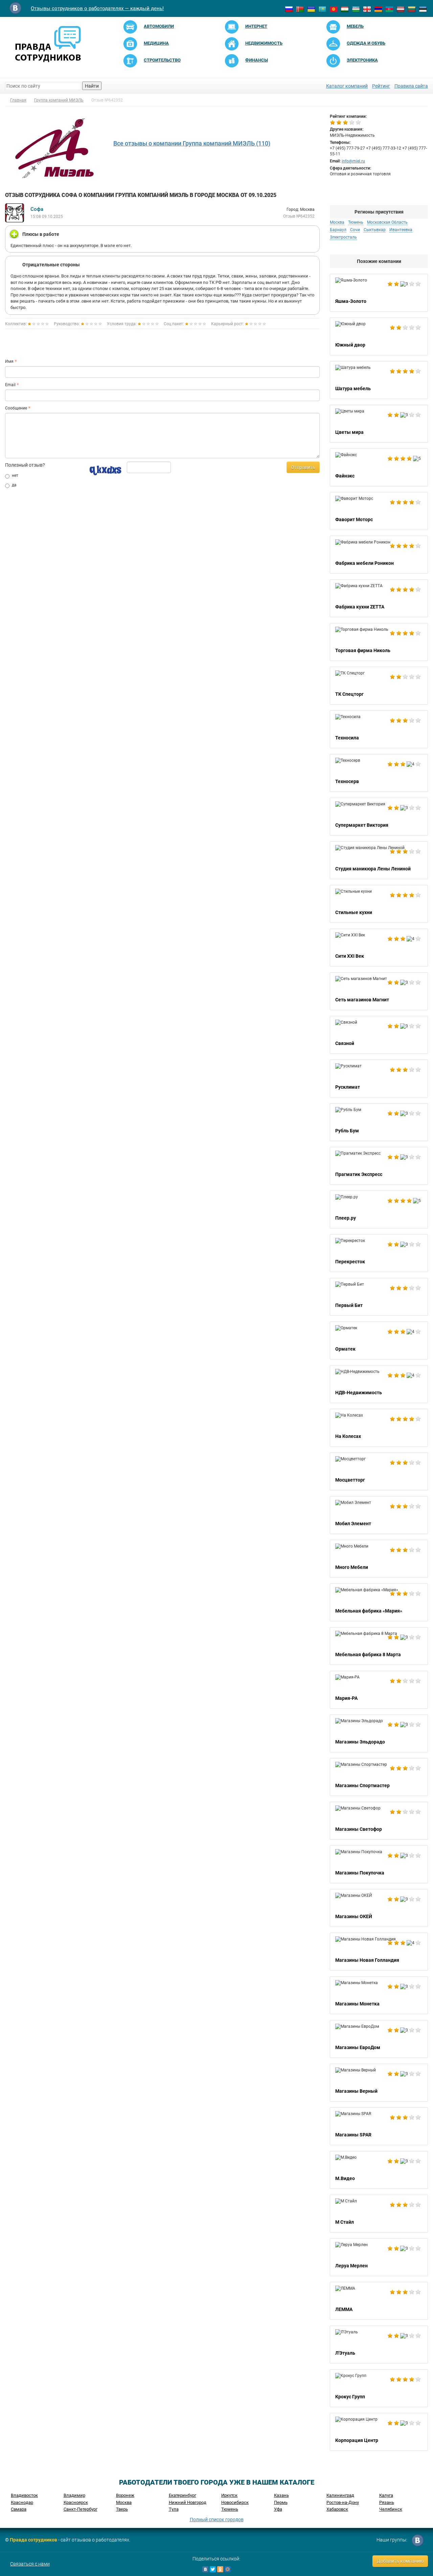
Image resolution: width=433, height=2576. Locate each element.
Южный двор (379, 336)
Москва (124, 2502)
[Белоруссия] (300, 9)
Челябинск (391, 2509)
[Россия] (289, 9)
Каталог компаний (347, 86)
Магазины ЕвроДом (379, 2039)
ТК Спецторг (379, 686)
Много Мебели (379, 1559)
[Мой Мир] (228, 2569)
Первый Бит (379, 1297)
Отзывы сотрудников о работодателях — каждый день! (97, 8)
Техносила (379, 729)
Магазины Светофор (379, 1821)
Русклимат (379, 1079)
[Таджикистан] (345, 9)
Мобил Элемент (379, 1515)
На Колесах (379, 1428)
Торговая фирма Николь (379, 642)
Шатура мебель (379, 380)
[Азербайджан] (389, 9)
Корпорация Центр (379, 2432)
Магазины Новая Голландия (379, 1952)
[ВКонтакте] (205, 2569)
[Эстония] (423, 9)
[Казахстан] (322, 9)
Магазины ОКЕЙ (379, 1908)
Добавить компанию (400, 2561)
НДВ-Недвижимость (379, 1384)
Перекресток (379, 1253)
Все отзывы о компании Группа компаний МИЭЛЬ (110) (192, 143)
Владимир (74, 2495)
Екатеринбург (183, 2495)
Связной (379, 1035)
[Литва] (412, 9)
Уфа (278, 2509)
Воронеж (125, 2495)
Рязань (387, 2502)
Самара (19, 2509)
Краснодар (22, 2502)
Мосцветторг (379, 1471)
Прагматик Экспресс (379, 1166)
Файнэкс (379, 467)
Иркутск (229, 2495)
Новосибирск (235, 2502)
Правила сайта (411, 86)
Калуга (386, 2495)
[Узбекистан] (356, 9)
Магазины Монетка (379, 1995)
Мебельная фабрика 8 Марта (379, 1646)
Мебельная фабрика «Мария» (379, 1602)
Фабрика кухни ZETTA (379, 598)
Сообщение (16, 408)
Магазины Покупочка (379, 1864)
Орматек (379, 1340)
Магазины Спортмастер (379, 1777)
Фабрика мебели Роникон (379, 555)
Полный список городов (217, 2519)
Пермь (281, 2502)
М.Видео (379, 2170)
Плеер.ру (379, 1209)
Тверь (122, 2509)
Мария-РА (379, 1690)
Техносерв (379, 773)
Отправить (303, 467)
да (14, 485)
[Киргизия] (334, 9)
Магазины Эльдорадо (379, 1733)
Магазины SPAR (379, 2126)
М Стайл (379, 2214)
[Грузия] (367, 9)
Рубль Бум (379, 1122)
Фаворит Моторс (379, 511)
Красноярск (76, 2502)
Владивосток (24, 2495)
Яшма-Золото (379, 293)
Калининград (340, 2495)
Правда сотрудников (33, 2540)
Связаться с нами (30, 2564)
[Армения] (378, 9)
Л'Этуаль (379, 2345)
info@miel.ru (353, 161)
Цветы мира (379, 424)
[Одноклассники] (220, 2569)
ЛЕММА (379, 2301)
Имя (9, 361)
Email (10, 385)
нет (15, 475)
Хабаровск (337, 2509)
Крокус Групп (379, 2388)
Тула (174, 2509)
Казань (281, 2495)
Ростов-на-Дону (343, 2502)
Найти (92, 86)
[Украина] (311, 9)
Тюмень (230, 2509)
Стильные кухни (379, 904)
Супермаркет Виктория (379, 817)
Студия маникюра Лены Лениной (379, 860)
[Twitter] (213, 2569)
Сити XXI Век (379, 948)
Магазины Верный (379, 2083)
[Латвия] (401, 9)
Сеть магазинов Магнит (379, 991)
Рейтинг (381, 86)
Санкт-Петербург (81, 2509)
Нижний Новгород (188, 2502)
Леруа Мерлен (379, 2257)
